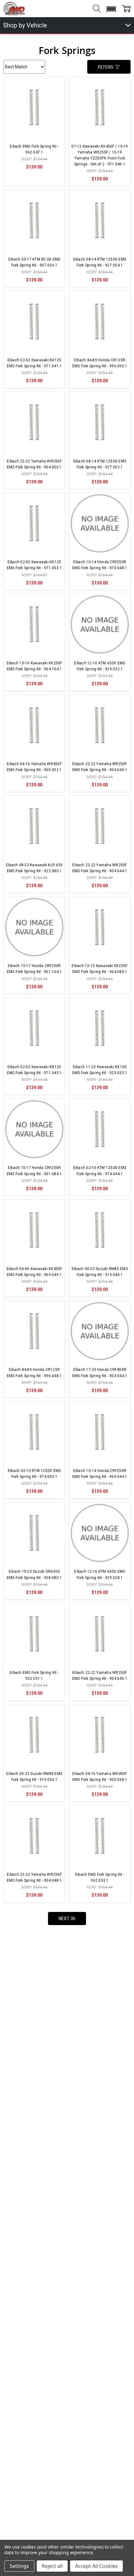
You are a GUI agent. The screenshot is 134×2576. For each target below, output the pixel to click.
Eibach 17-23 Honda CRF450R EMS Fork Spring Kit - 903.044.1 (100, 1373)
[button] (111, 9)
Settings (19, 2566)
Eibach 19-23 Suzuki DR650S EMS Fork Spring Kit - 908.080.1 (34, 1574)
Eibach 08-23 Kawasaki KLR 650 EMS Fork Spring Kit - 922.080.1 (34, 868)
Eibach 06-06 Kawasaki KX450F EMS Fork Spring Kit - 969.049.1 (34, 1272)
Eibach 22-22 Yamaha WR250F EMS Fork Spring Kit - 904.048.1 (34, 1877)
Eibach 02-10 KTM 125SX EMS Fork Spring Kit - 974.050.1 (34, 1474)
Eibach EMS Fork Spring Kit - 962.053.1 (100, 1877)
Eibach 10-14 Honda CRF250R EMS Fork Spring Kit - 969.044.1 (100, 1474)
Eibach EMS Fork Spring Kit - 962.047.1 (34, 149)
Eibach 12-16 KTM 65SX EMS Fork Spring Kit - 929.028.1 (100, 1574)
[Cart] (126, 9)
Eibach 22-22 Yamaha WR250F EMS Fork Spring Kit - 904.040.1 (100, 767)
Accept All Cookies (96, 2566)
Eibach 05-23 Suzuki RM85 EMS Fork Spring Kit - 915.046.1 (100, 1272)
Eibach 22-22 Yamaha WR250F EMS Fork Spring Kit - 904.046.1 (100, 1676)
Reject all (52, 2566)
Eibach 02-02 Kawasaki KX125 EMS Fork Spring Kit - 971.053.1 (34, 565)
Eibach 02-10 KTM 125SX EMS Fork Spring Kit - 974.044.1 (100, 1171)
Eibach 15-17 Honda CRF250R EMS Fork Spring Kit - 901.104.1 (34, 969)
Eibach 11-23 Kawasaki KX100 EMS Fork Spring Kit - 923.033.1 (100, 1070)
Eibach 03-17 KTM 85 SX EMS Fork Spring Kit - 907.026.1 (34, 262)
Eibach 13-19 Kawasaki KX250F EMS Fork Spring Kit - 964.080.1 (100, 969)
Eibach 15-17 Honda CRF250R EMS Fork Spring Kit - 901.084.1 (34, 1171)
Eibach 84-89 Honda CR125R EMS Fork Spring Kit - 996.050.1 (100, 363)
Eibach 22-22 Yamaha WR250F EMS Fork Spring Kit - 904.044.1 (100, 868)
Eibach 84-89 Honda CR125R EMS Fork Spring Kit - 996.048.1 (34, 1373)
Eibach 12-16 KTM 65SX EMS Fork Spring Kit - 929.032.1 (100, 666)
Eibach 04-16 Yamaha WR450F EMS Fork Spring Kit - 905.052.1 (34, 767)
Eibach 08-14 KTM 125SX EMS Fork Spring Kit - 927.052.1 (100, 464)
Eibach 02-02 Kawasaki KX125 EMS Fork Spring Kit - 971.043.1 (34, 1070)
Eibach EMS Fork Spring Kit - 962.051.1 (34, 1676)
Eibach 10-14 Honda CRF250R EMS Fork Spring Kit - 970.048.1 (100, 565)
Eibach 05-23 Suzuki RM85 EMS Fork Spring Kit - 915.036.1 (34, 1777)
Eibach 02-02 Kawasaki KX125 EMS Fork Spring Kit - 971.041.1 (34, 363)
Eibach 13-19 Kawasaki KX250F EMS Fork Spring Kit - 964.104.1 (34, 666)
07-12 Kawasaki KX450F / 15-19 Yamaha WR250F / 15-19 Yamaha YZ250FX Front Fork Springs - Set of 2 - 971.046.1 (100, 155)
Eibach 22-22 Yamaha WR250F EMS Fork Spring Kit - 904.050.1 (34, 464)
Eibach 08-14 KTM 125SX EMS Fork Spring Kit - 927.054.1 (100, 262)
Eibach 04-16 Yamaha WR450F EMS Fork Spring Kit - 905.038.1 (100, 1777)
